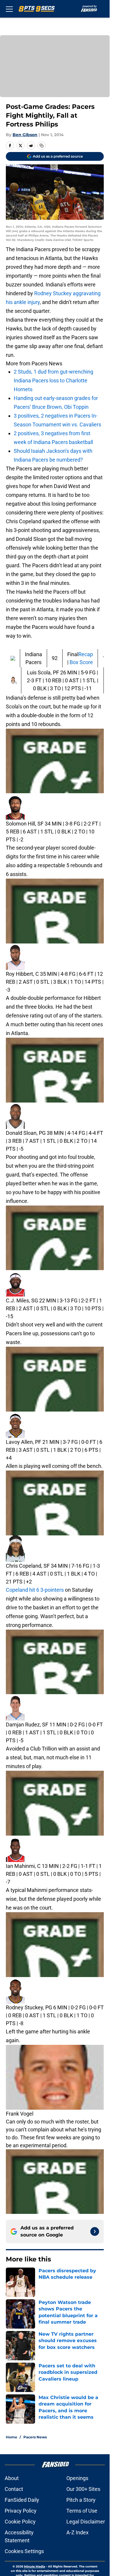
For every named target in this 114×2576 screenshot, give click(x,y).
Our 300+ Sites (83, 2489)
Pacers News (35, 2437)
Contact (14, 2489)
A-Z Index (77, 2532)
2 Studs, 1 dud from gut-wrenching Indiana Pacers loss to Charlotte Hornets (53, 380)
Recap (86, 654)
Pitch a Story (81, 2500)
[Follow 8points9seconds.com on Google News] (95, 2231)
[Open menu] (9, 9)
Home (12, 2437)
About (12, 2478)
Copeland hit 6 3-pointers (35, 1590)
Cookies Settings (24, 2551)
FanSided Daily (22, 2500)
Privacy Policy (21, 2511)
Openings (77, 2478)
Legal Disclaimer (86, 2522)
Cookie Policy (20, 2522)
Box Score (81, 662)
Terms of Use (82, 2511)
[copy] (42, 146)
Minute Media (34, 2566)
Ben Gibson (25, 135)
